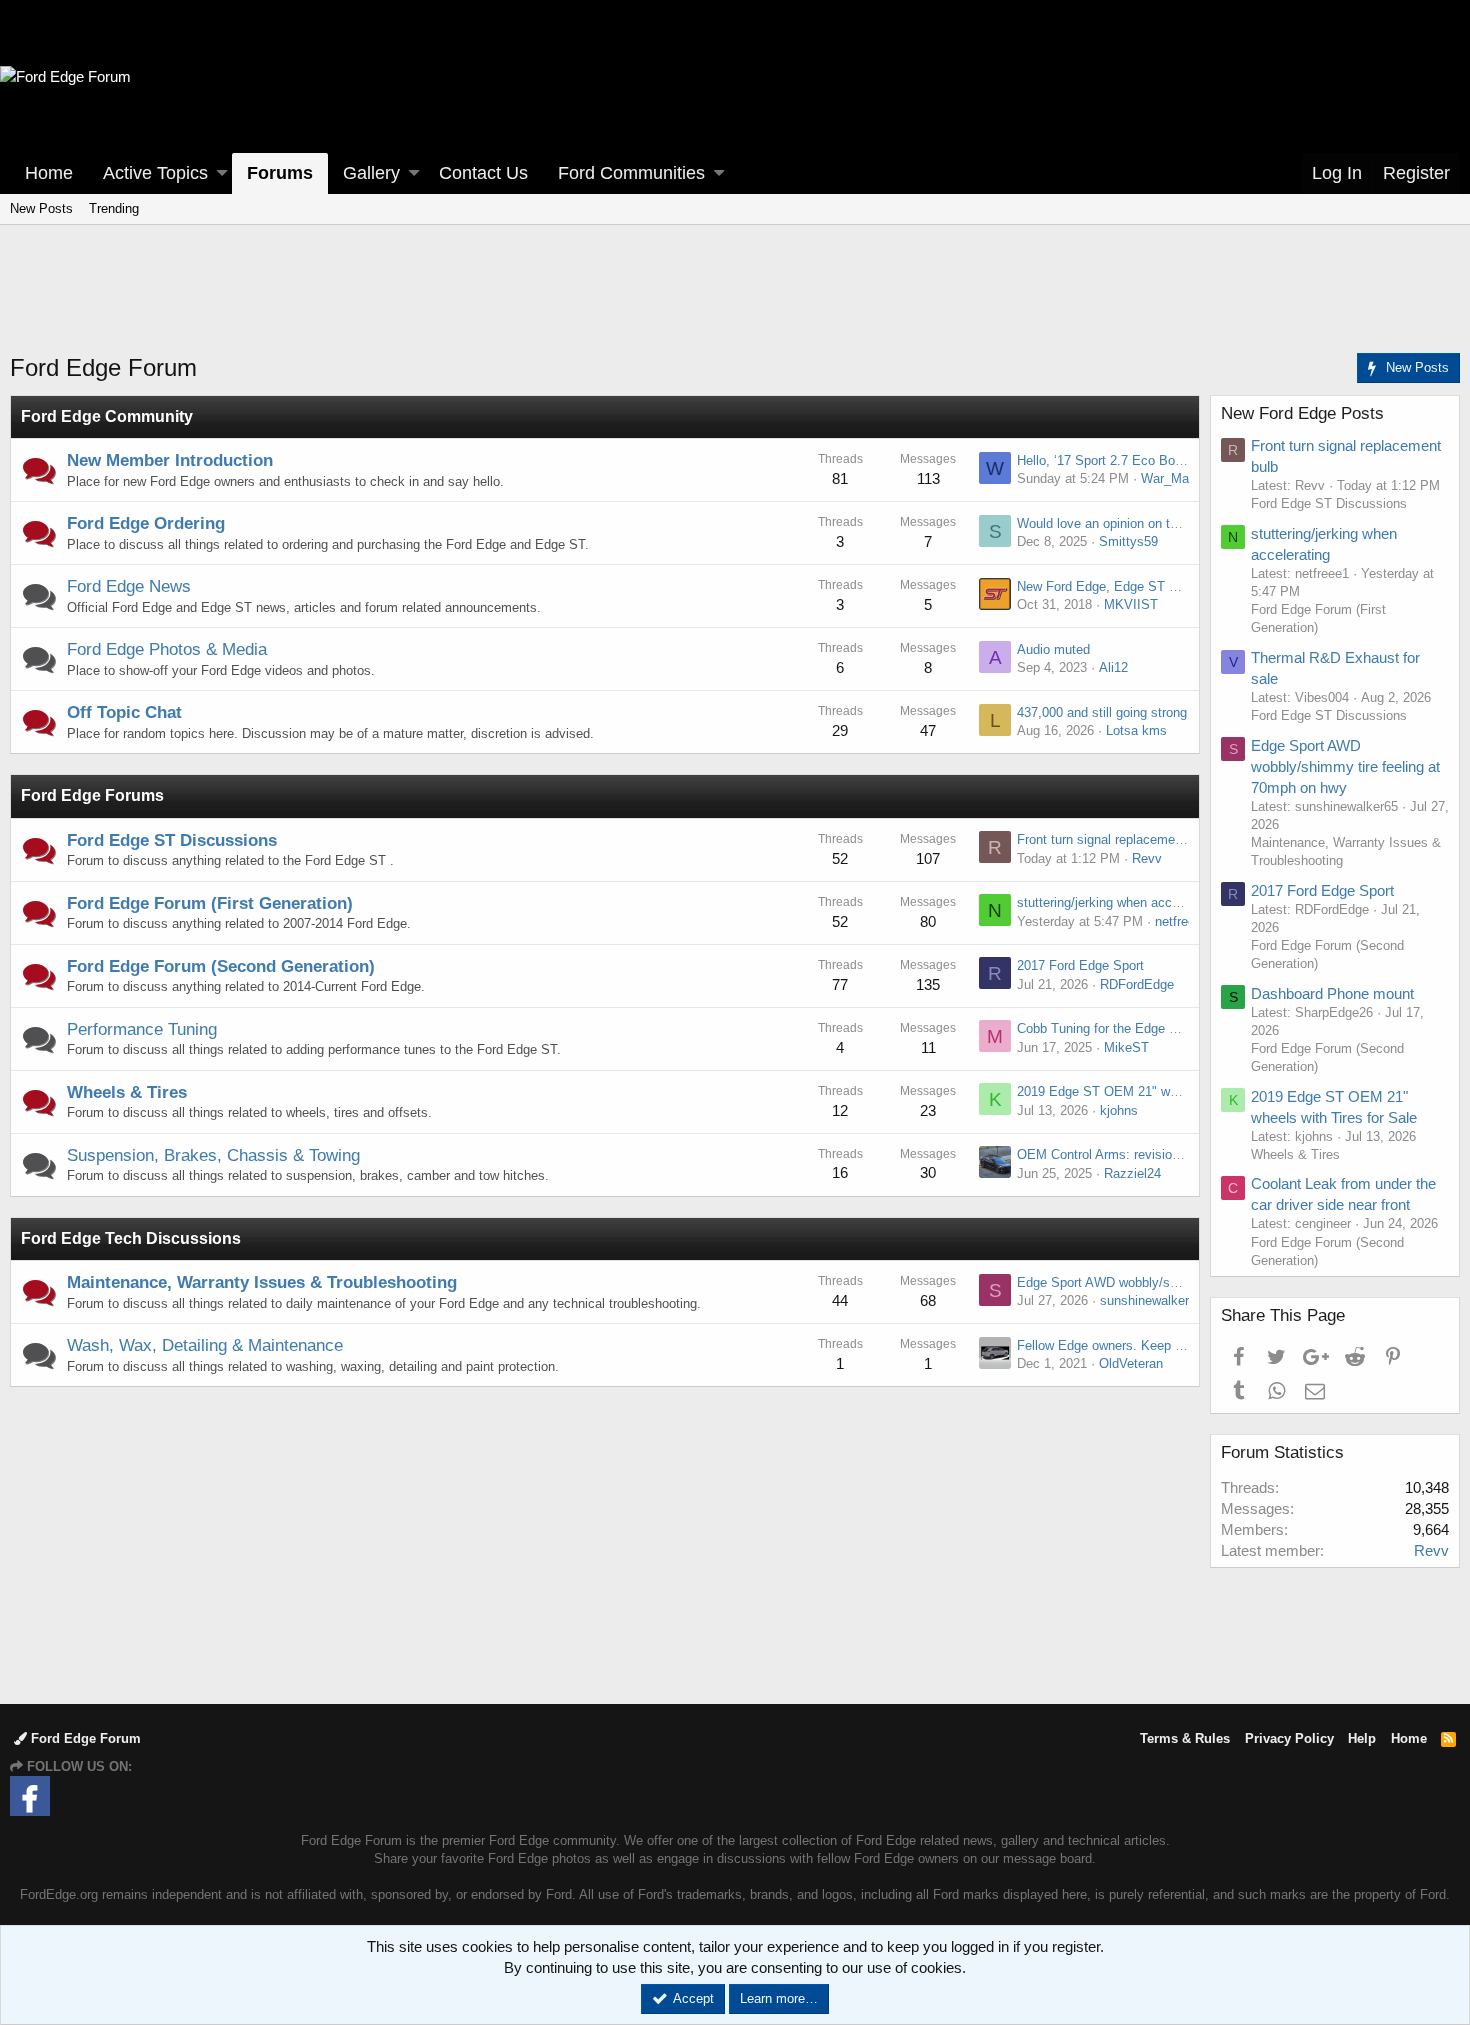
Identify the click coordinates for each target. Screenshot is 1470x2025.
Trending (114, 208)
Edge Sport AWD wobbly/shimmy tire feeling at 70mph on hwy (1345, 766)
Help (1362, 1738)
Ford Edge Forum (84, 1738)
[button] (222, 173)
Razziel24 (1132, 1173)
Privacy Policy (1289, 1738)
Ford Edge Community (107, 416)
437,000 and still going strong (1102, 712)
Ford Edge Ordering (146, 523)
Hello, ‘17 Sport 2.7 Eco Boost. (1107, 460)
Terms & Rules (1185, 1738)
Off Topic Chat (124, 712)
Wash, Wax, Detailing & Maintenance (205, 1345)
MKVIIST (1131, 604)
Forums (280, 173)
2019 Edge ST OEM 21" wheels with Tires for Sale (1163, 1091)
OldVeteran (1131, 1363)
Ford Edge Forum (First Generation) (210, 903)
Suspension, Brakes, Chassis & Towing (213, 1155)
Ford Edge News (129, 586)
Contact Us (483, 173)
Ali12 (1113, 667)
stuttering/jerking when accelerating (1119, 902)
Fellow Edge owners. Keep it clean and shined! (1152, 1345)
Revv (1147, 858)
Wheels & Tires (127, 1092)
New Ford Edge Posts (1302, 413)
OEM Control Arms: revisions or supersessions (1153, 1154)
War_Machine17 (1187, 478)
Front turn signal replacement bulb (1115, 839)
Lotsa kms (1136, 730)
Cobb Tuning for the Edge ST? (1105, 1028)
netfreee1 (1182, 921)
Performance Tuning (142, 1029)
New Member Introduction (170, 460)
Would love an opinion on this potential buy (1141, 523)
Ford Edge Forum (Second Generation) (221, 966)
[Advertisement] (735, 301)
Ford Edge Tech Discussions (131, 1238)
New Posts (41, 208)
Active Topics (155, 173)
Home (49, 173)
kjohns (1119, 1110)
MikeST (1126, 1047)
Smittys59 (1128, 541)
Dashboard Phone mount (1332, 993)
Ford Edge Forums (92, 795)
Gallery (371, 173)
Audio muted (1053, 649)
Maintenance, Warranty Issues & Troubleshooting (262, 1282)
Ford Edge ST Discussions (172, 840)
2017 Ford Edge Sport (1080, 965)
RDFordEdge (1137, 984)
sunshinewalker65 (1151, 1300)
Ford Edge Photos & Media (167, 649)
